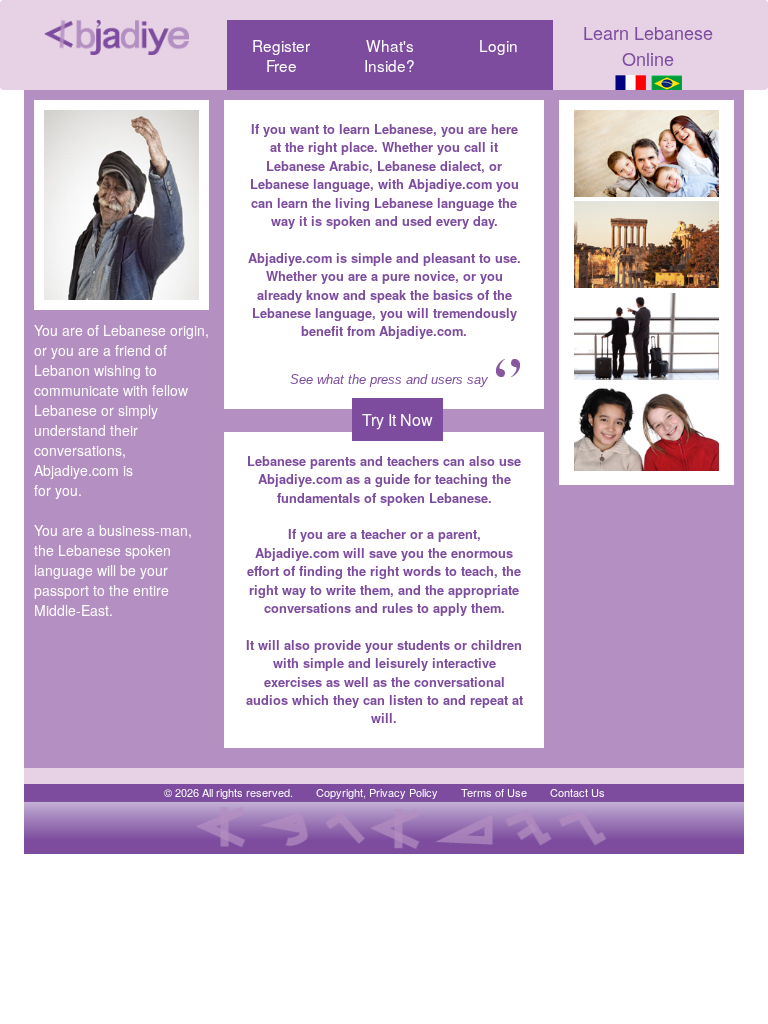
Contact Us (577, 792)
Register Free (281, 55)
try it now (397, 419)
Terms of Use (494, 792)
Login (498, 45)
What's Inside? (389, 55)
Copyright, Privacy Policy (377, 792)
